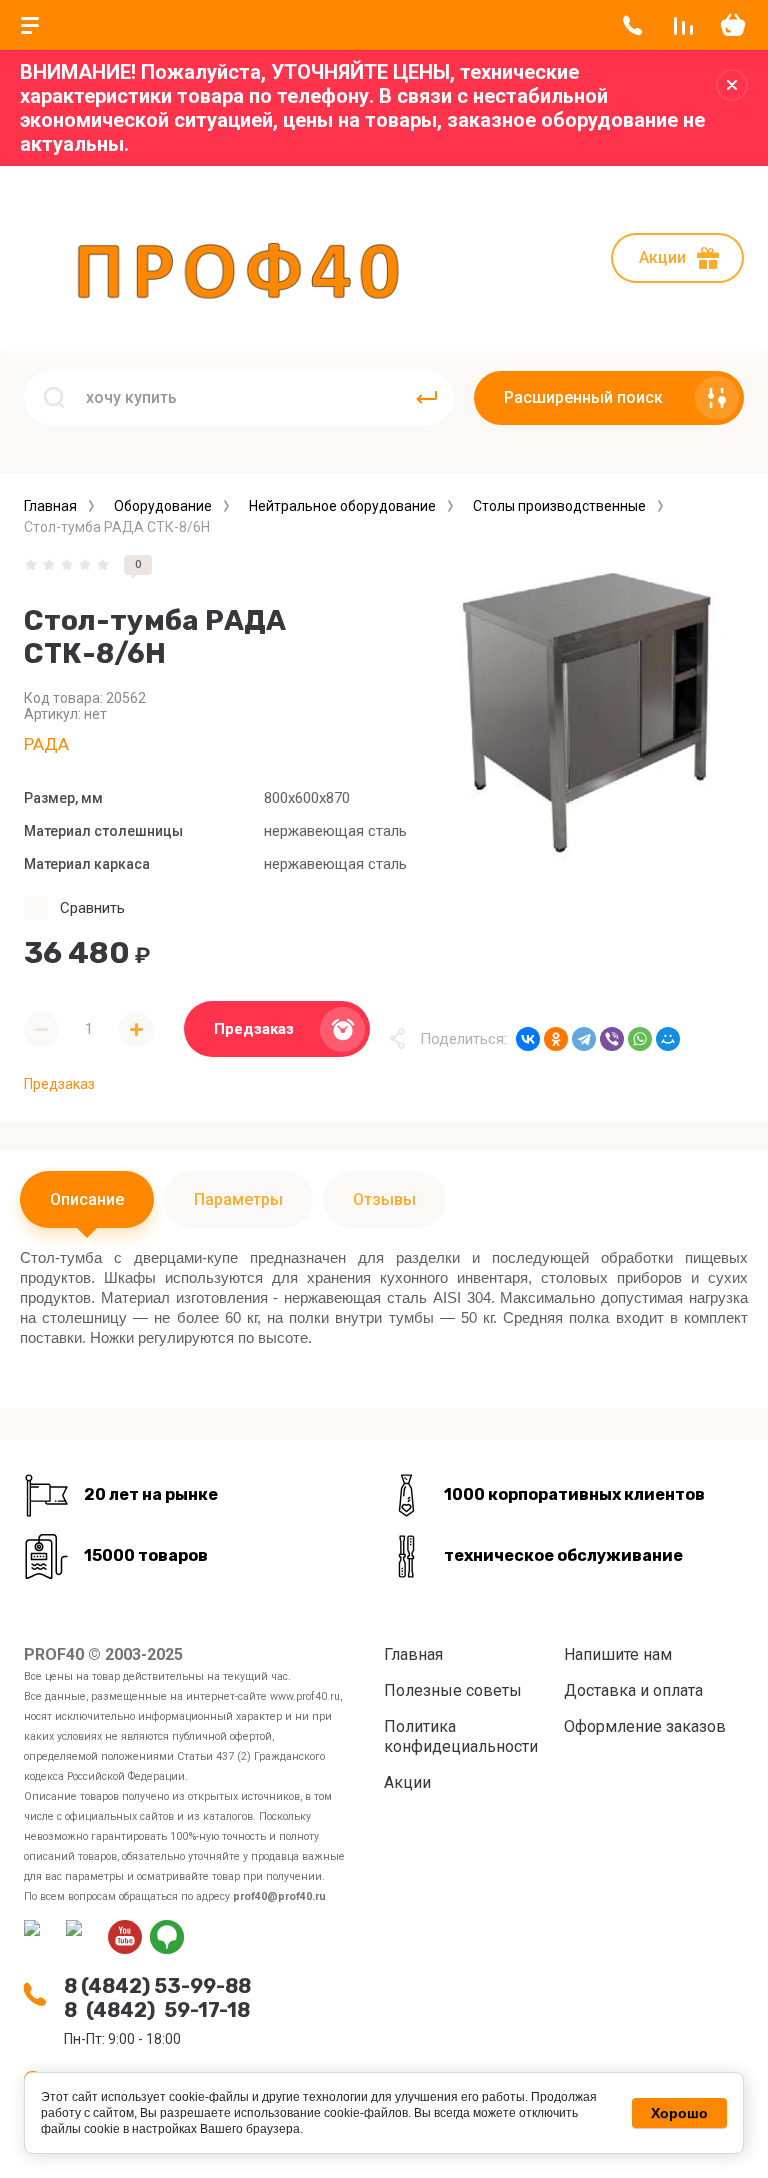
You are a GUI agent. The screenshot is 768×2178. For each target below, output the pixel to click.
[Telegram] (584, 1039)
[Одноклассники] (556, 1039)
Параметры (238, 1199)
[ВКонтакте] (528, 1039)
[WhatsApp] (640, 1039)
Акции (662, 257)
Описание (87, 1199)
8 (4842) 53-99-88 (157, 1986)
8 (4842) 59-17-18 (157, 2010)
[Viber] (612, 1039)
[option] (588, 711)
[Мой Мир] (668, 1039)
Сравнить (92, 908)
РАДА (46, 744)
